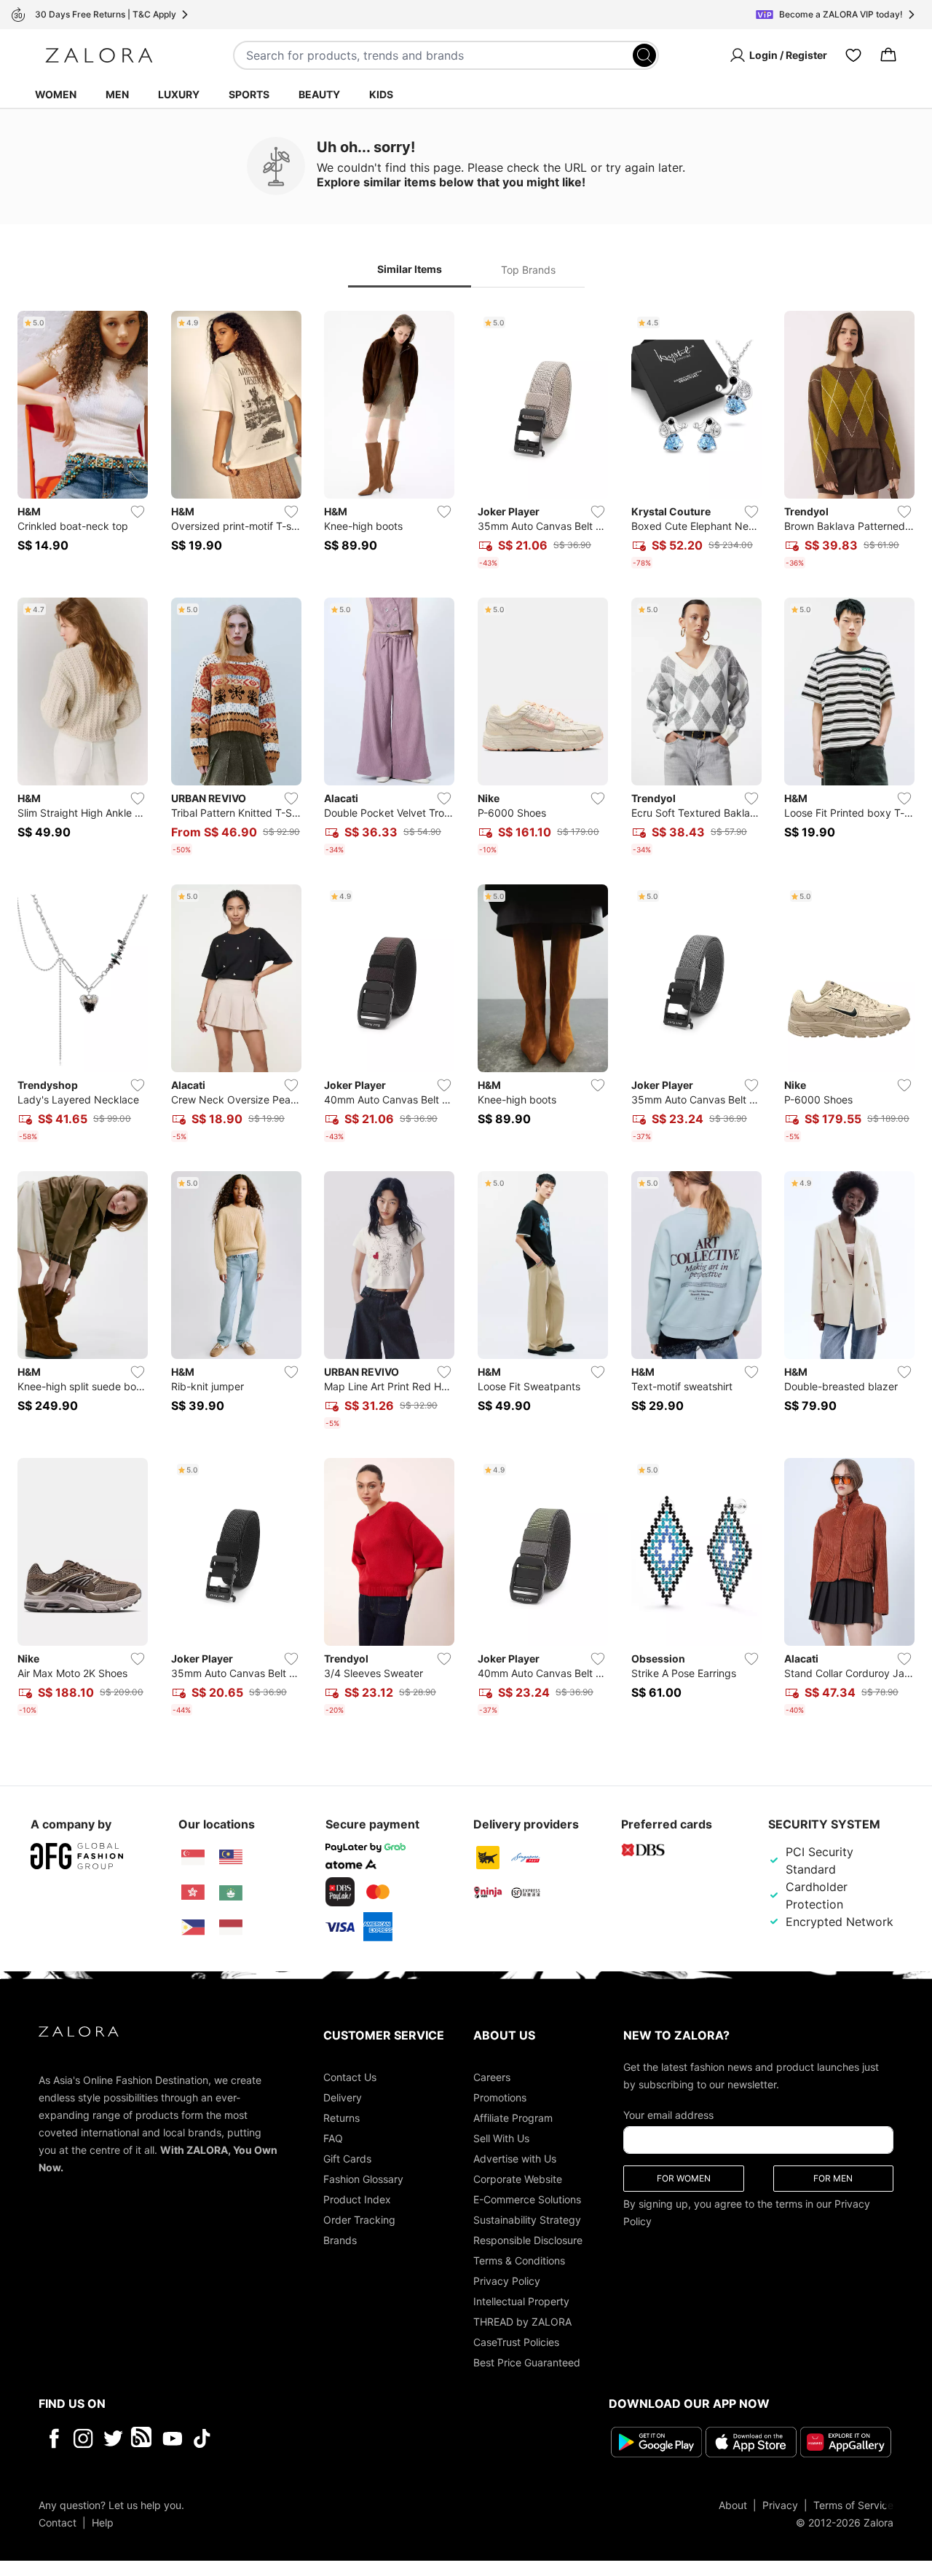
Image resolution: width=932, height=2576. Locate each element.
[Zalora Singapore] (193, 1858)
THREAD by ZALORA (522, 2322)
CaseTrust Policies (516, 2342)
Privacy (780, 2505)
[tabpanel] (466, 1016)
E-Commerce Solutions (527, 2199)
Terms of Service (853, 2505)
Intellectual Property (521, 2301)
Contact (58, 2523)
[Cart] (888, 55)
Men (117, 94)
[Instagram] (83, 2438)
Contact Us (350, 2077)
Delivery (343, 2097)
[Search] (644, 55)
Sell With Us (501, 2138)
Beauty (319, 94)
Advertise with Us (515, 2159)
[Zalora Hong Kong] (193, 1893)
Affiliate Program (513, 2118)
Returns (341, 2118)
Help (103, 2523)
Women (56, 94)
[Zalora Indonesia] (231, 1927)
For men (833, 2178)
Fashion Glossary (363, 2179)
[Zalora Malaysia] (231, 1858)
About (733, 2505)
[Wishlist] (853, 55)
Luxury (179, 94)
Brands (340, 2240)
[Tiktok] (296, 2438)
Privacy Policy (507, 2281)
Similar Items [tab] (410, 269)
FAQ (333, 2138)
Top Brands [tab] (528, 270)
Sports (249, 94)
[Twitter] (113, 2438)
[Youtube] (172, 2438)
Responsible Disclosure (528, 2240)
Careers (492, 2077)
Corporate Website (518, 2179)
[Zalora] (99, 55)
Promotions (500, 2097)
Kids (381, 94)
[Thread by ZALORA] (143, 2438)
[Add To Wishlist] (138, 512)
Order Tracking (359, 2220)
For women (684, 2178)
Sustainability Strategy (527, 2220)
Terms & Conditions (519, 2260)
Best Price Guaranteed (527, 2362)
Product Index (357, 2199)
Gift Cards (347, 2159)
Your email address (668, 2115)
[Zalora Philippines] (193, 1927)
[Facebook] (54, 2438)
